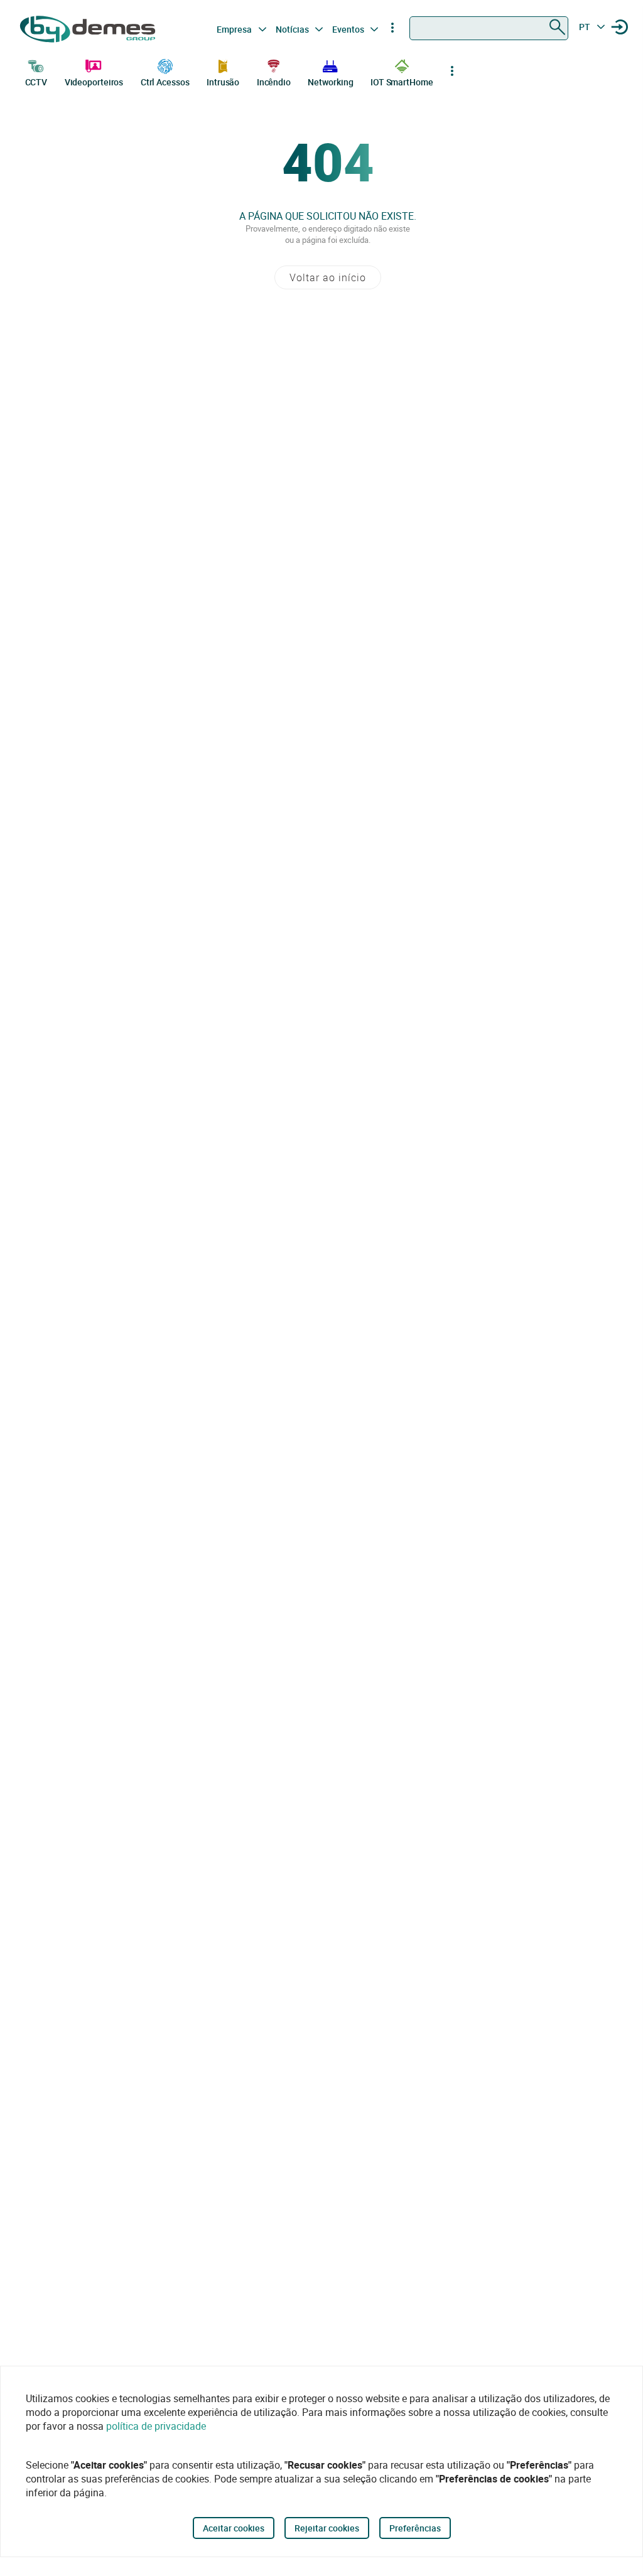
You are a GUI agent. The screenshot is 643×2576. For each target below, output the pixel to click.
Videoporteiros (94, 82)
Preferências (415, 2528)
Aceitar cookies (234, 2528)
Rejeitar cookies (327, 2528)
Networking (330, 82)
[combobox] (489, 28)
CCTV (36, 82)
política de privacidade (156, 2426)
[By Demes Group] (89, 29)
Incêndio (274, 82)
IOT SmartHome (402, 82)
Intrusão (223, 82)
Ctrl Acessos (165, 82)
